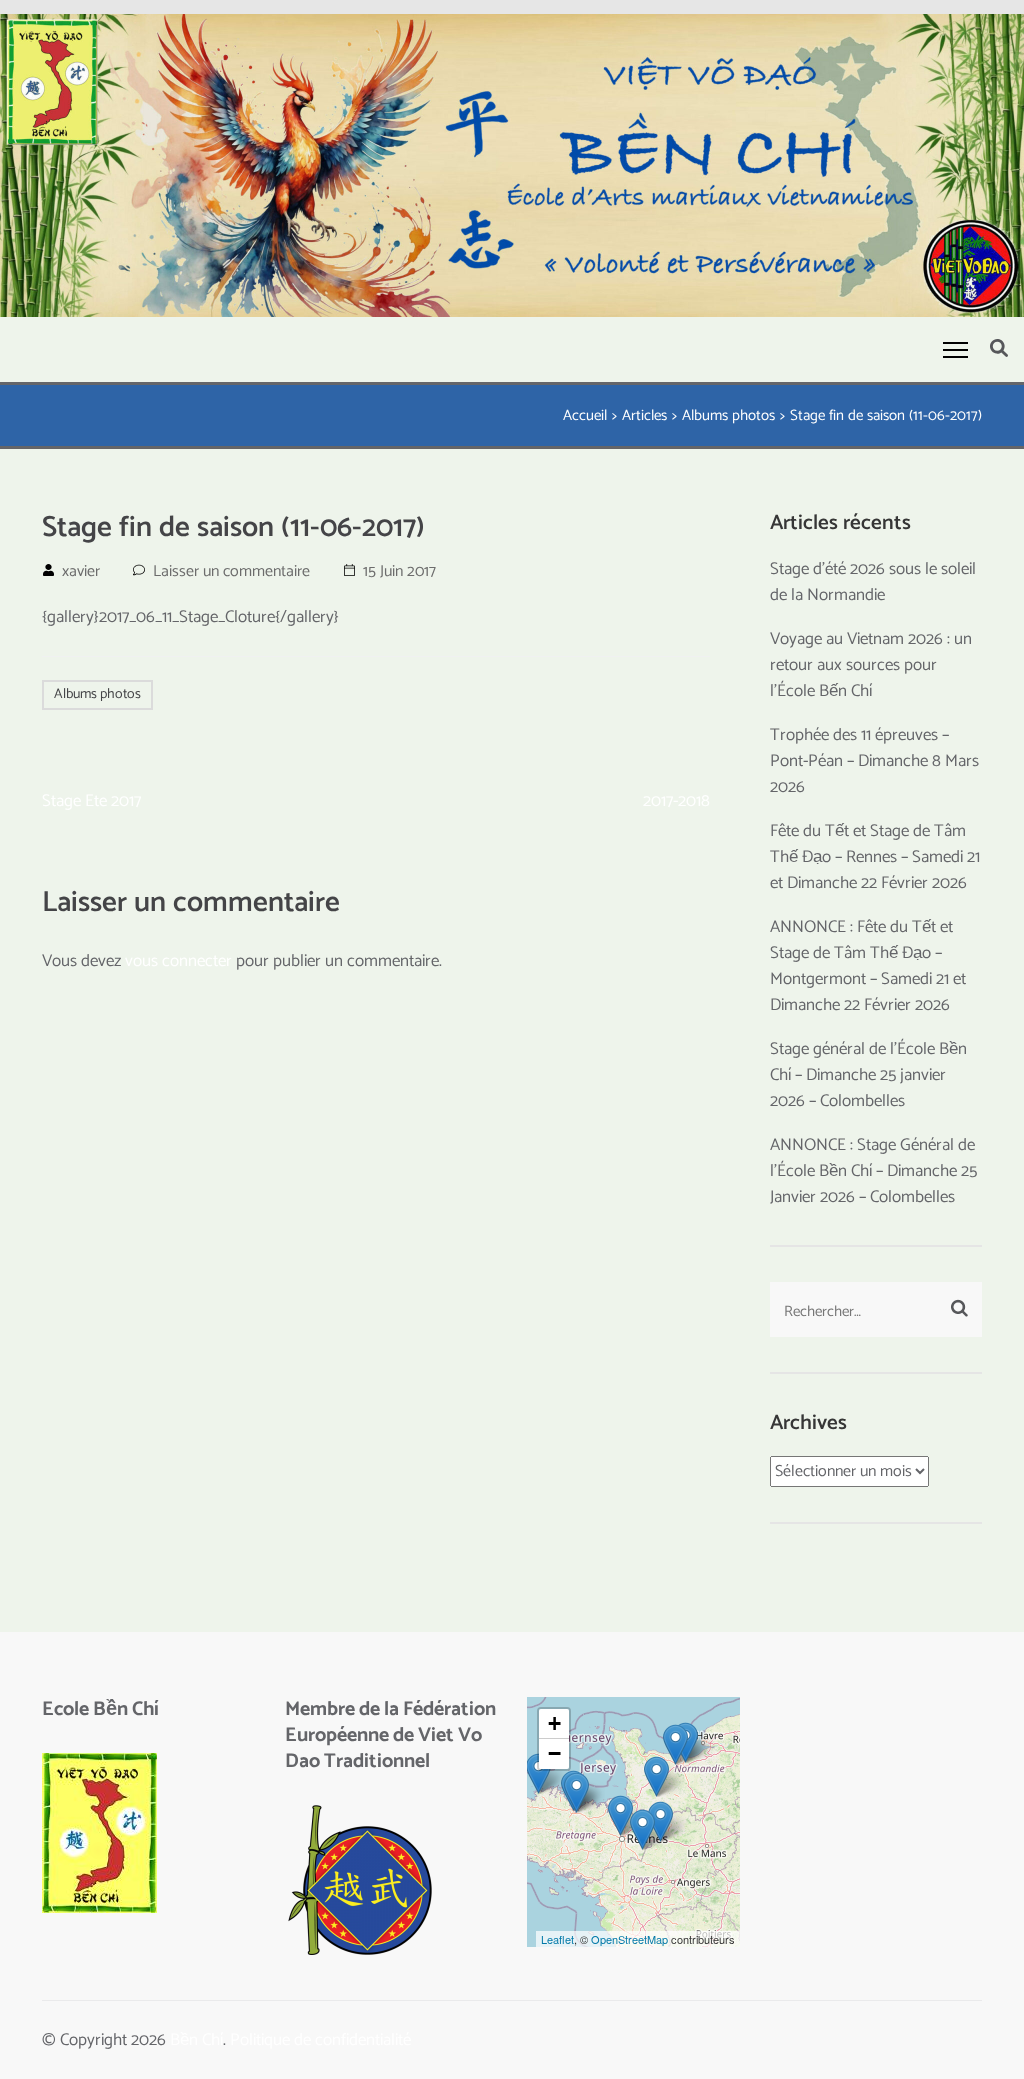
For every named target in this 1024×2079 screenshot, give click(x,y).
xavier (81, 571)
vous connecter (178, 961)
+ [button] (554, 1723)
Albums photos (97, 694)
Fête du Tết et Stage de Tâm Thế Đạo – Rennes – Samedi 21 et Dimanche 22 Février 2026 (875, 857)
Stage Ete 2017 (91, 801)
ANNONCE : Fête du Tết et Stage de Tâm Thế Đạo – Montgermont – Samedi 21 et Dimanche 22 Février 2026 (868, 966)
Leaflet (557, 1939)
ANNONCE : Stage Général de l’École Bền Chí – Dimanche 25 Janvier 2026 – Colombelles (873, 1171)
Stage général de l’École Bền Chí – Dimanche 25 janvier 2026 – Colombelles (868, 1075)
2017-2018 (676, 801)
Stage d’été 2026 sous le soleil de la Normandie (873, 582)
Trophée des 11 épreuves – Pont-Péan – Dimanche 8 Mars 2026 (874, 761)
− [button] (554, 1753)
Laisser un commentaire (231, 571)
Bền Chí (196, 2040)
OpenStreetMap (629, 1939)
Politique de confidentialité (320, 2040)
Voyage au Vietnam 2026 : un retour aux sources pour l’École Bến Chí (871, 665)
